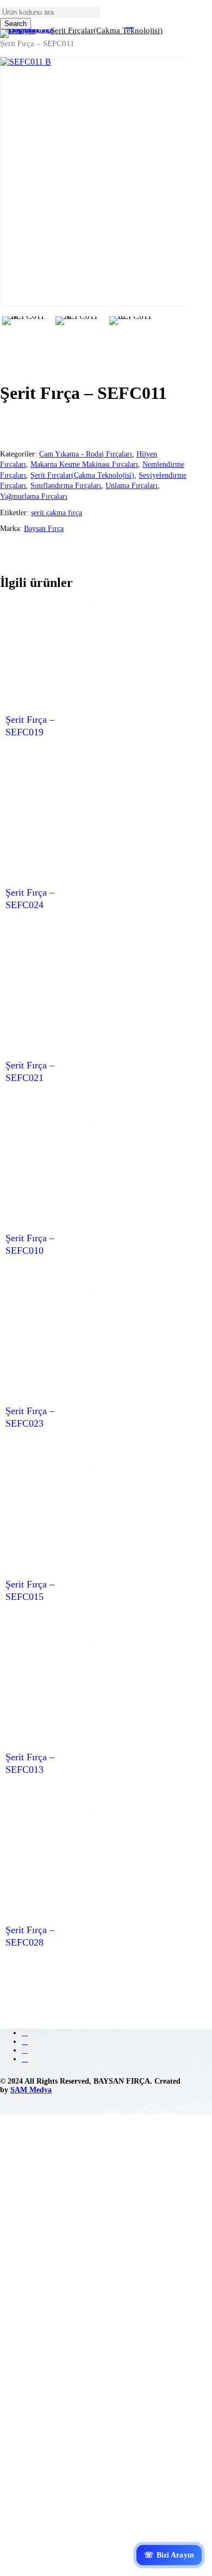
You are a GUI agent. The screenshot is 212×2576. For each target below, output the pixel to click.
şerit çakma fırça (57, 513)
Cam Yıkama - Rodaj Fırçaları (86, 454)
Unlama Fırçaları (132, 486)
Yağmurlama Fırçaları (34, 496)
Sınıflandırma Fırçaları (66, 486)
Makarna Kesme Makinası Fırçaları (84, 464)
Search (15, 24)
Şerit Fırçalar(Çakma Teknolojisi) (82, 475)
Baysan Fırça (44, 529)
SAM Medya (31, 2090)
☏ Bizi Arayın (169, 2555)
